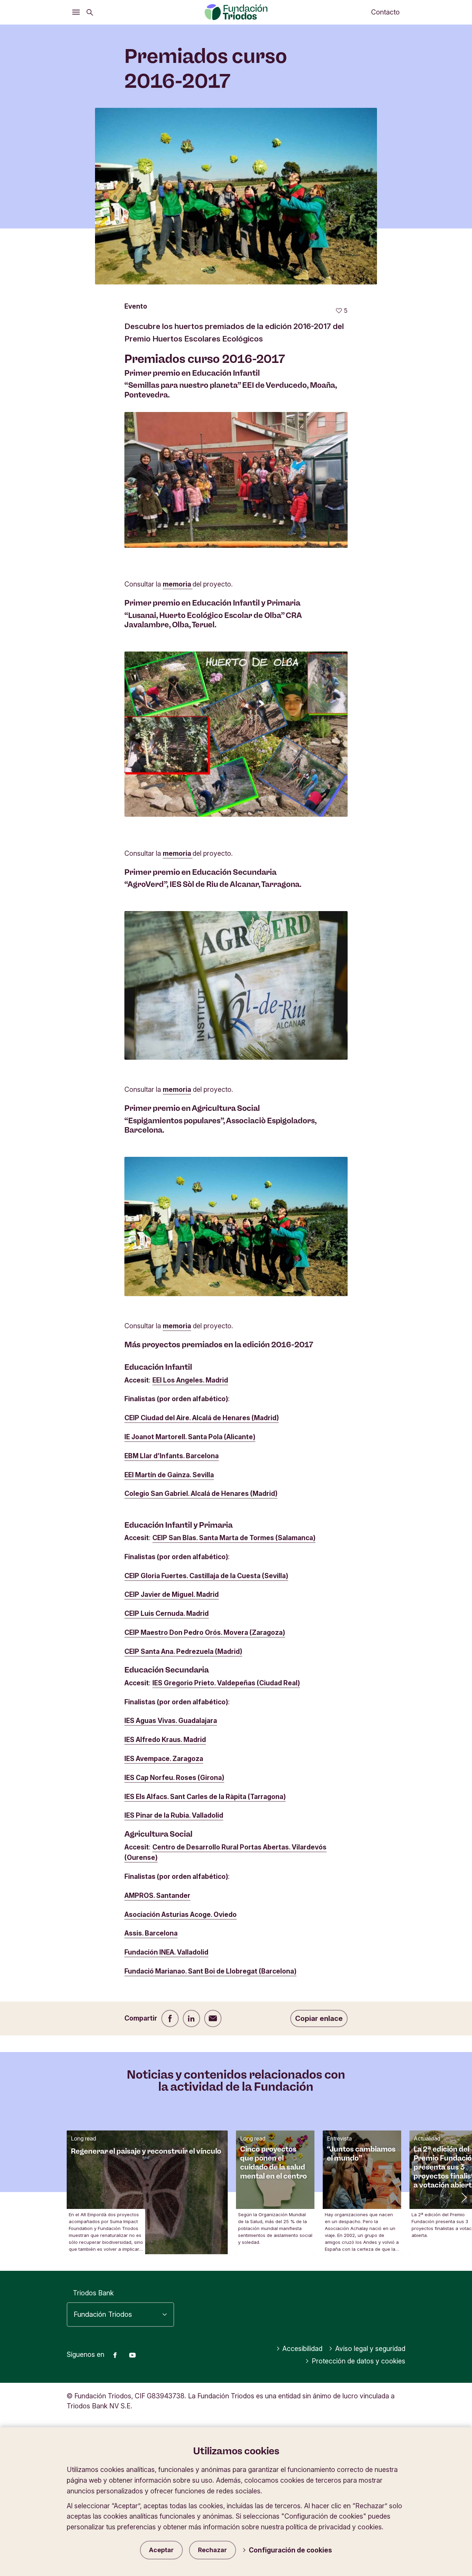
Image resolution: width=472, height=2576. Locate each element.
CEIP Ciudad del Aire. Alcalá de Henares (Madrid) (202, 1418)
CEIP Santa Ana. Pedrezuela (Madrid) (183, 1651)
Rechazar (213, 2550)
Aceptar (161, 2550)
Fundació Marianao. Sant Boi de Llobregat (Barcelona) (210, 1971)
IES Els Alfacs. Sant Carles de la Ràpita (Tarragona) (205, 1797)
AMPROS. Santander (157, 1895)
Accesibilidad (302, 2349)
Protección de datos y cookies (358, 2361)
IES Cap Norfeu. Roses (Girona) (174, 1778)
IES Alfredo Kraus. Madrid (165, 1740)
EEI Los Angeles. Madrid (190, 1380)
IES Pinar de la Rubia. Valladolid (174, 1815)
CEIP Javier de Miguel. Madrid (172, 1594)
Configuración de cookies (290, 2550)
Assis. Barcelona (151, 1933)
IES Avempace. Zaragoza (164, 1759)
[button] (463, 2197)
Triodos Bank (93, 2293)
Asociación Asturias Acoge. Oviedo (181, 1914)
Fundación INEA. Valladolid (166, 1952)
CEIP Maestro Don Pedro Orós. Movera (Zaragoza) (205, 1632)
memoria (178, 584)
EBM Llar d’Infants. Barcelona (172, 1456)
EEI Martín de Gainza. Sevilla (169, 1475)
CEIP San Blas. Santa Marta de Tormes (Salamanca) (234, 1538)
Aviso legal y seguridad (370, 2349)
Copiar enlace (319, 2018)
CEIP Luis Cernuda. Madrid (167, 1613)
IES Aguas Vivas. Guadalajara (171, 1721)
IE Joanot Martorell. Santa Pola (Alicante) (190, 1437)
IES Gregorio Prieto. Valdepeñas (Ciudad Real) (226, 1683)
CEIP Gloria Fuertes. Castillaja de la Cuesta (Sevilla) (206, 1576)
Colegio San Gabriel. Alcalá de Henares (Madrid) (201, 1493)
